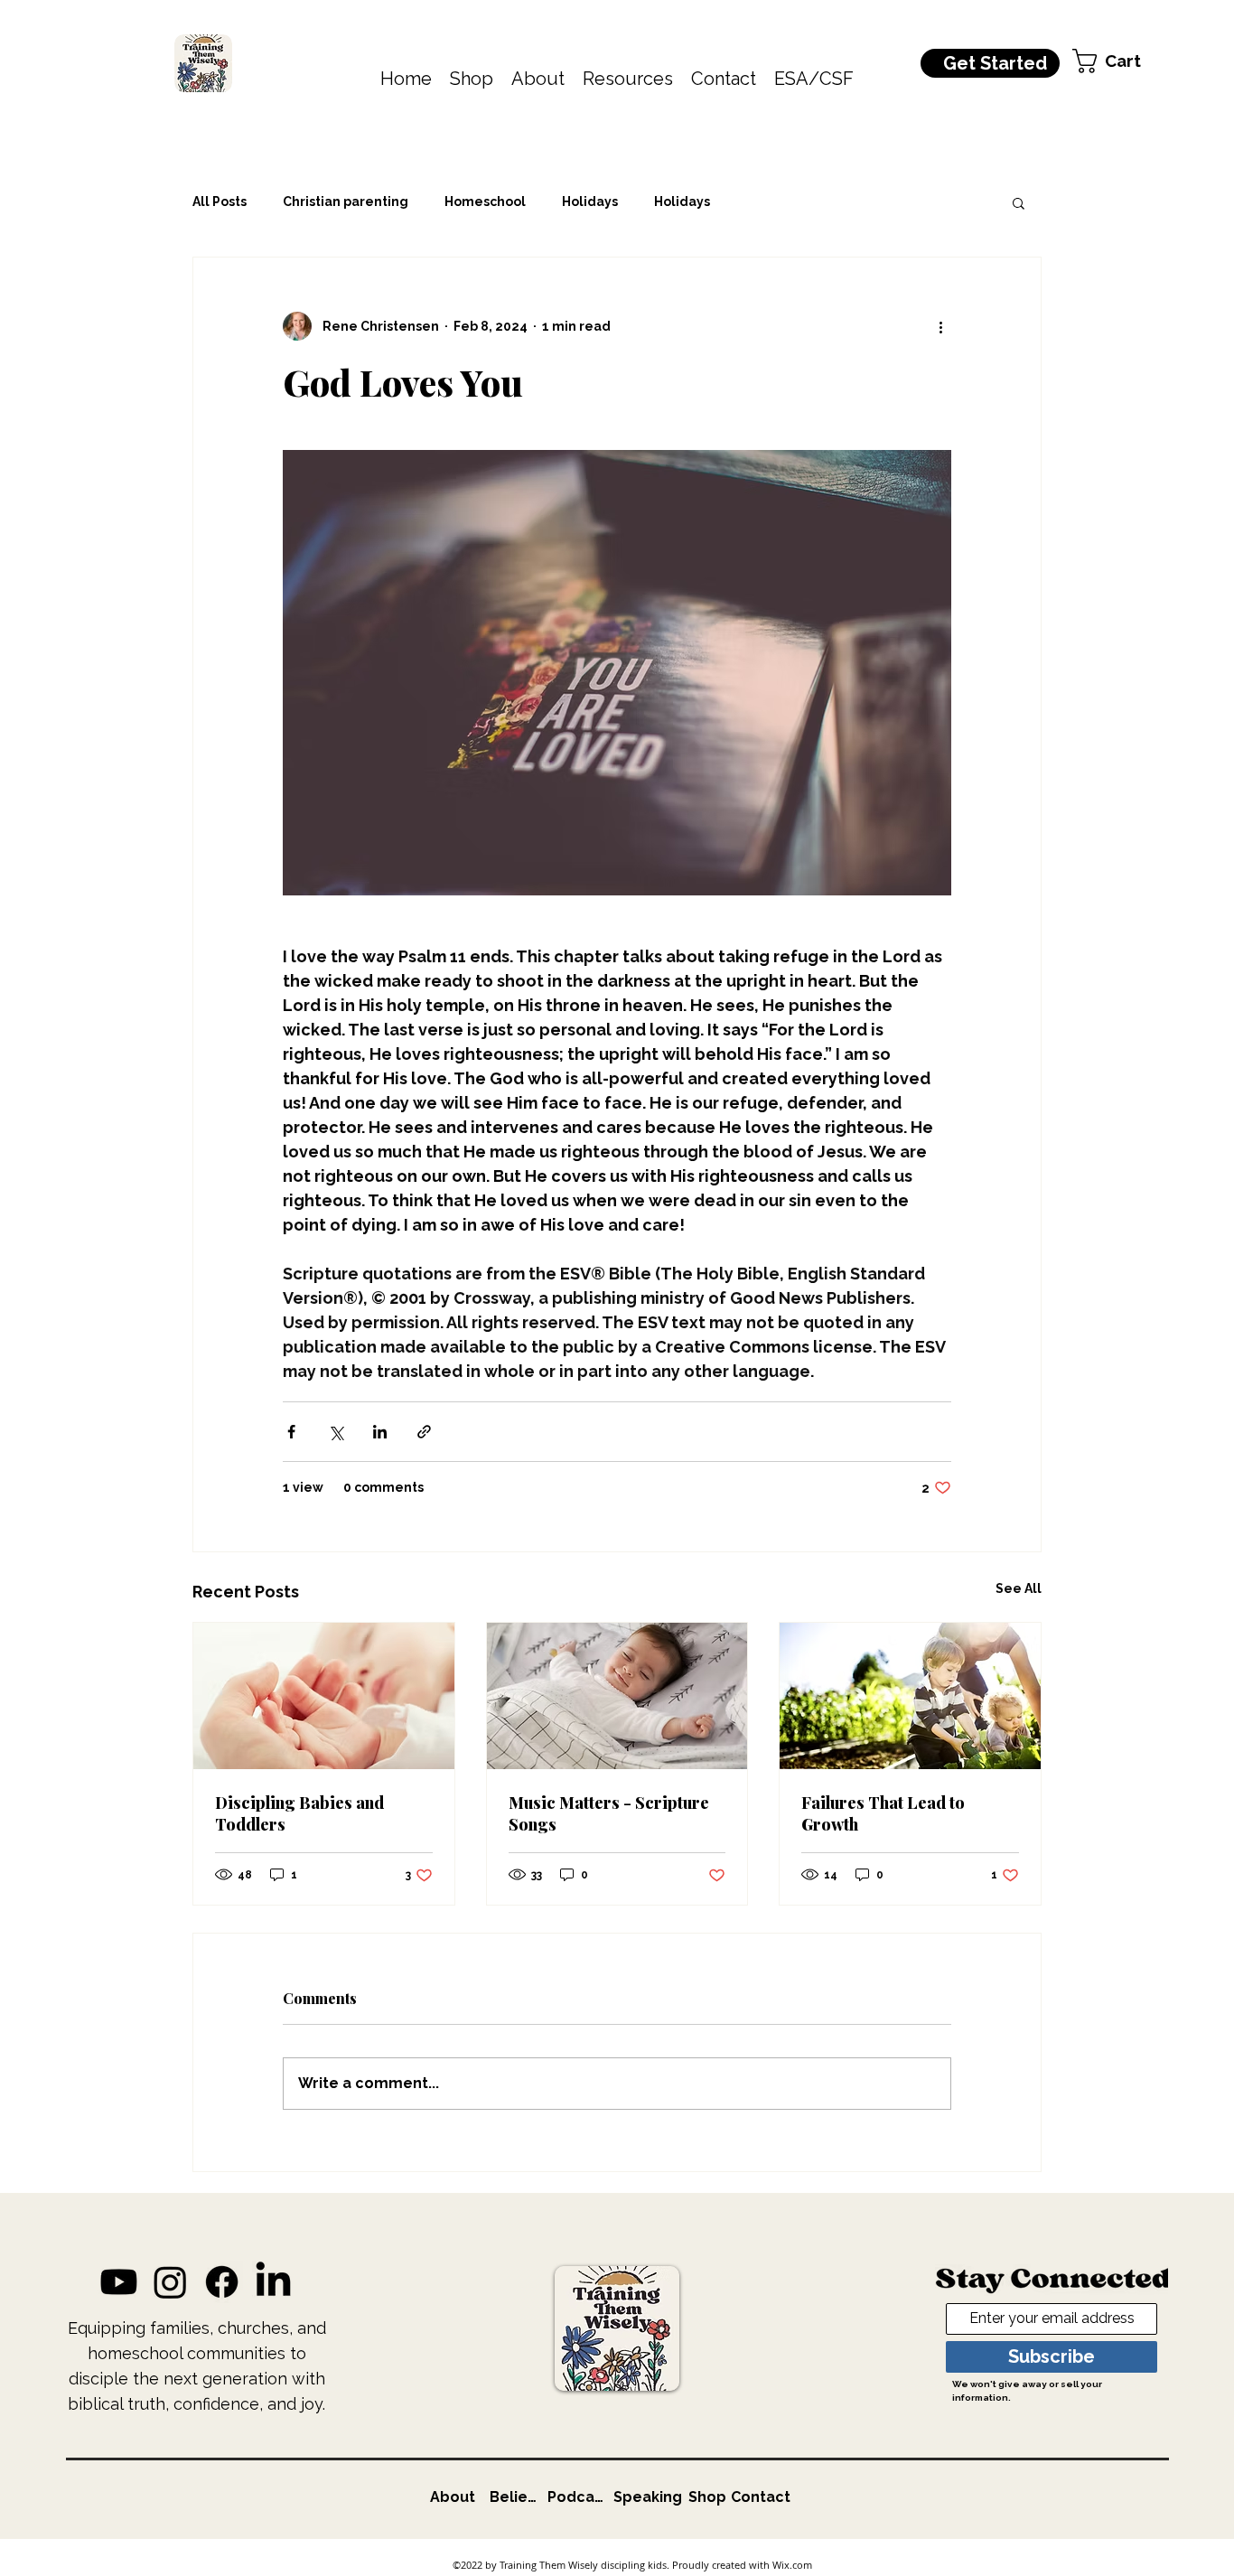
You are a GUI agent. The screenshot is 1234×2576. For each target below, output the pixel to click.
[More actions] (940, 326)
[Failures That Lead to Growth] (910, 1696)
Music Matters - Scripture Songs (609, 1813)
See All (1019, 1588)
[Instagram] (170, 2282)
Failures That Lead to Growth (883, 1813)
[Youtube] (119, 2282)
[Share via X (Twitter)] (336, 1432)
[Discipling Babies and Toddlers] (324, 1696)
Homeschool (485, 201)
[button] (472, 79)
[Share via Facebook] (291, 1432)
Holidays (590, 201)
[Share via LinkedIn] (380, 1432)
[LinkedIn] (273, 2282)
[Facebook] (222, 2282)
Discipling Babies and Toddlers (299, 1813)
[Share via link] (424, 1432)
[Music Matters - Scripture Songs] (617, 1696)
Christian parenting (346, 201)
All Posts (220, 201)
